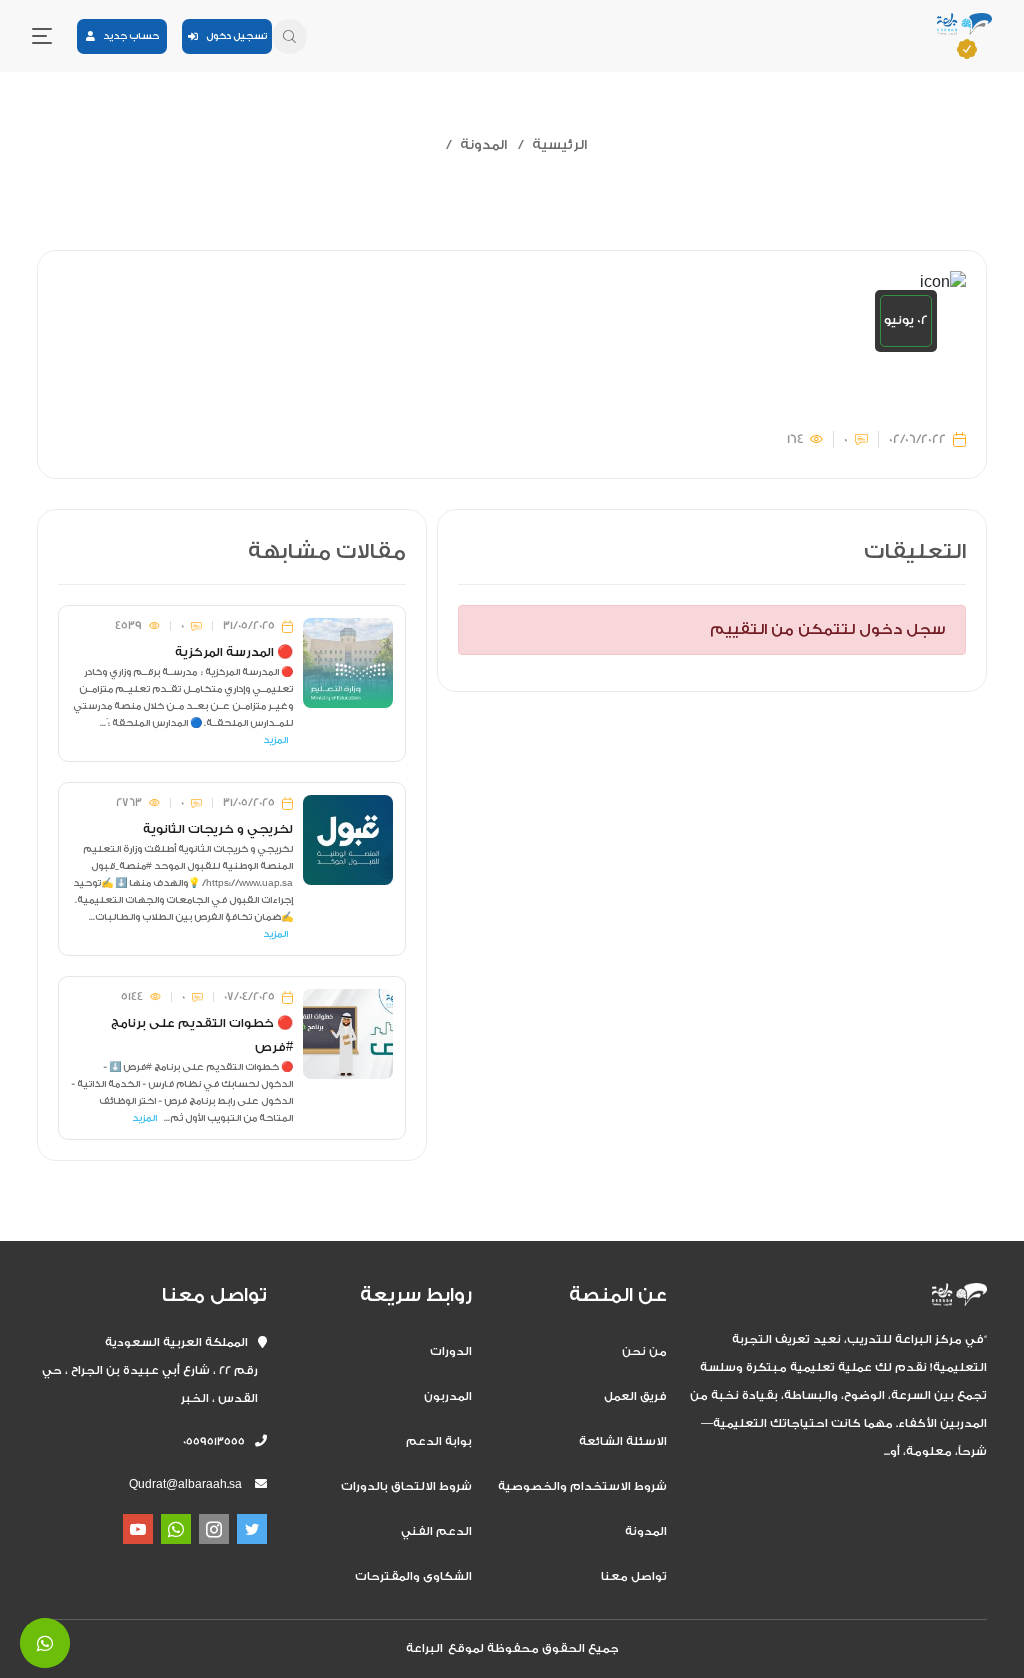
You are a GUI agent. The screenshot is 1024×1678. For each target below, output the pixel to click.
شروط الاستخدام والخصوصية (582, 1486)
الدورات (451, 1351)
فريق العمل (635, 1396)
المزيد (275, 740)
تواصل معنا (634, 1576)
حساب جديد (127, 36)
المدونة (483, 144)
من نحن (644, 1351)
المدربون (448, 1396)
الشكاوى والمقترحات (413, 1576)
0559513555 (219, 1441)
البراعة (424, 1648)
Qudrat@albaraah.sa (185, 1484)
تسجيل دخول (232, 36)
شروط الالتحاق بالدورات (406, 1486)
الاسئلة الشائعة (623, 1441)
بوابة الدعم (439, 1441)
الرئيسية (559, 144)
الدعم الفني (436, 1531)
